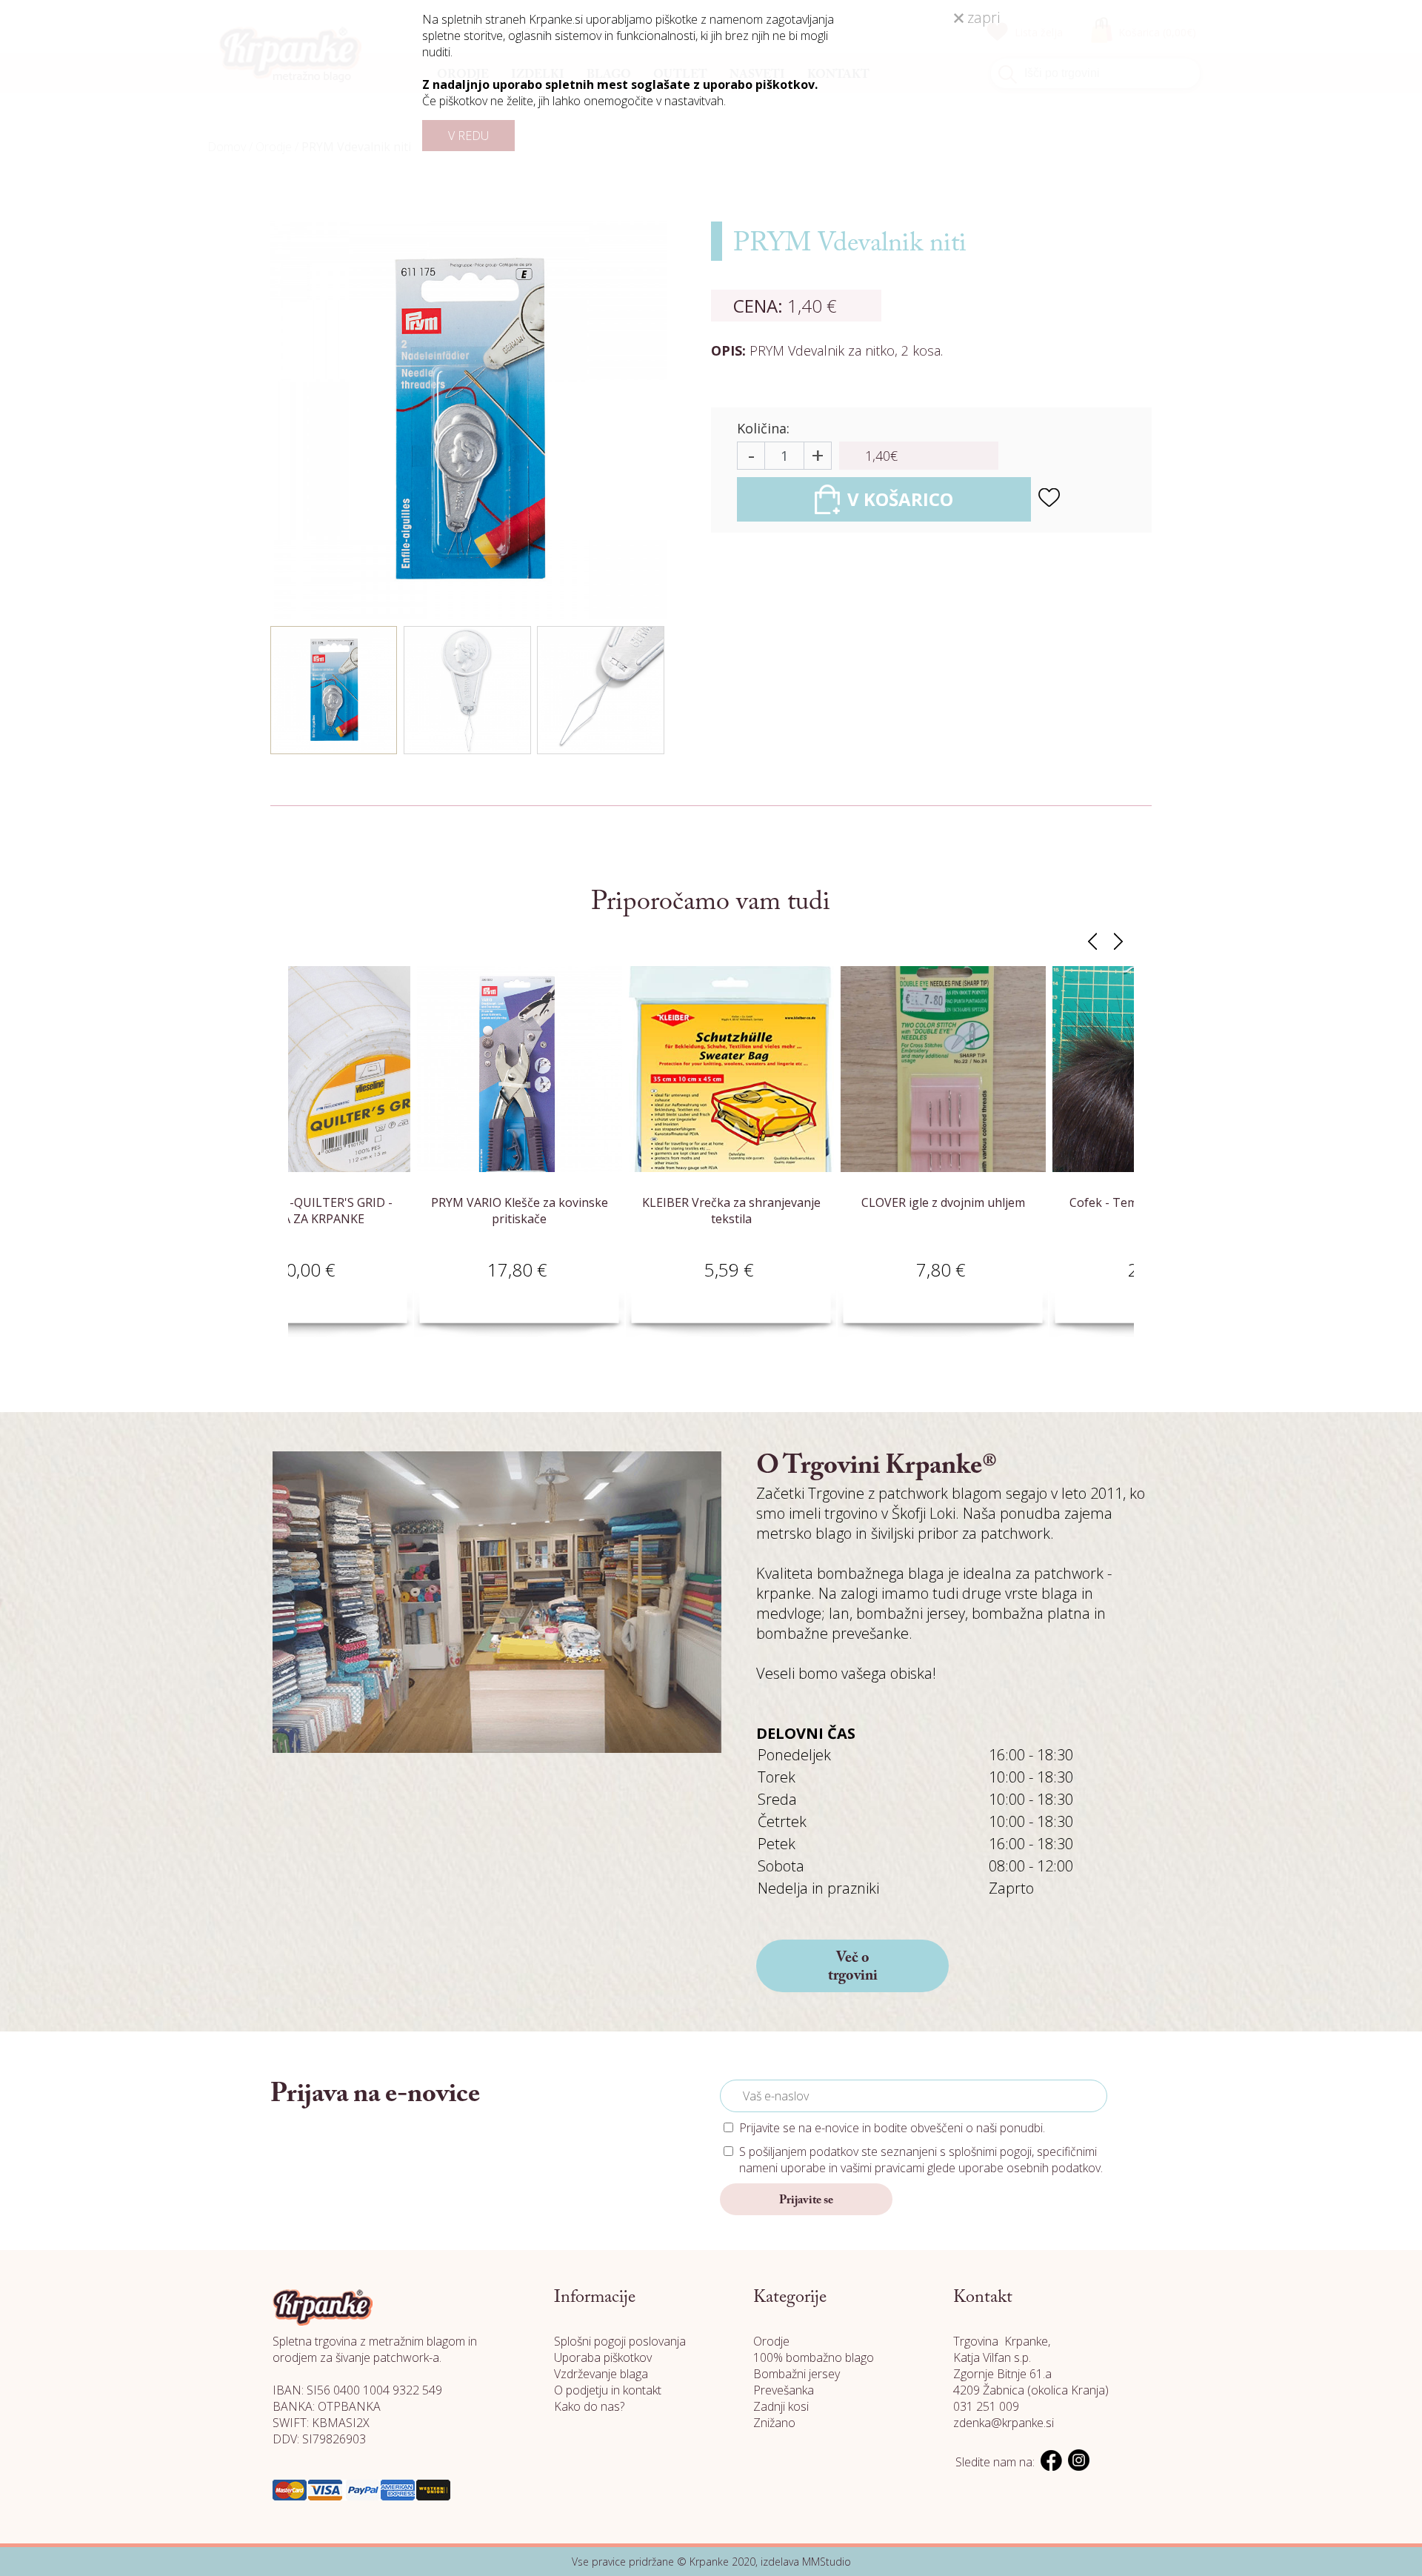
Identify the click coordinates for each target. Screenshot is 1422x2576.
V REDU (468, 136)
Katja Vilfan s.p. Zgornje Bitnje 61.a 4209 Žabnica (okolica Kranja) (1031, 2374)
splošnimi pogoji (990, 2151)
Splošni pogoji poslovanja (620, 2341)
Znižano (774, 2423)
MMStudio (827, 2562)
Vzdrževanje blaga (601, 2374)
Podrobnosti (446, 1287)
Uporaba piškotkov (603, 2357)
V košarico (341, 1287)
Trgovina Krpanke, (1002, 2341)
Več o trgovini (853, 1967)
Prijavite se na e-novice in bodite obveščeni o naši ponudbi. (892, 2128)
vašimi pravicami (882, 2168)
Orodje (771, 2341)
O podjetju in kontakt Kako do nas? (608, 2398)
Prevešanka (784, 2390)
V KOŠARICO (900, 499)
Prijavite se (806, 2200)
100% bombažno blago (814, 2357)
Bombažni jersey (797, 2374)
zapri (982, 17)
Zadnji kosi (781, 2406)
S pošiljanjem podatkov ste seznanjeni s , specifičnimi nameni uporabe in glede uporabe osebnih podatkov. (921, 2160)
